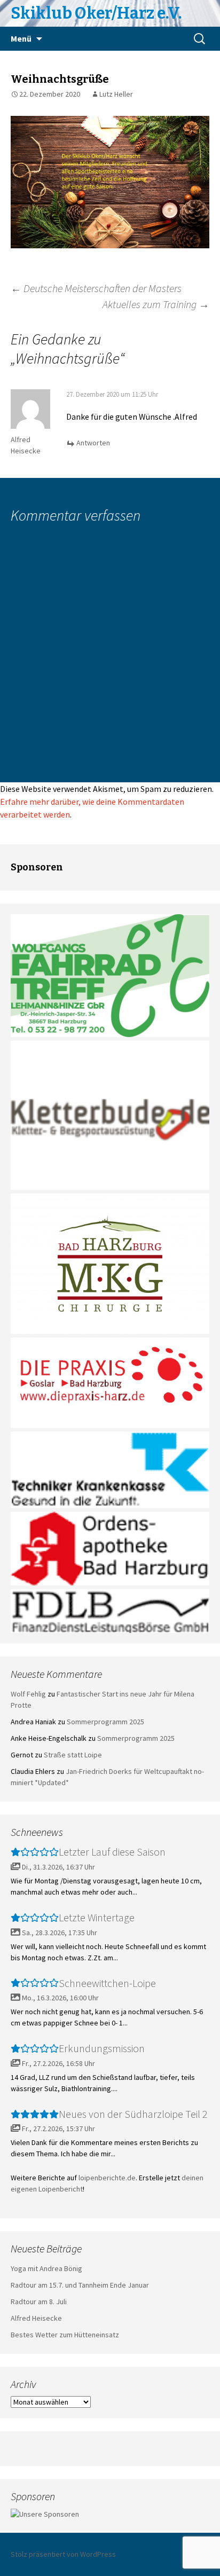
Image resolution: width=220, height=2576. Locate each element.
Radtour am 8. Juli (39, 2302)
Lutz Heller (116, 94)
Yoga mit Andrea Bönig (46, 2268)
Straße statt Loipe (73, 1755)
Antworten (93, 443)
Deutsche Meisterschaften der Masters (96, 288)
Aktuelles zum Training (156, 304)
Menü (21, 38)
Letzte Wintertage (97, 1917)
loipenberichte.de (107, 2178)
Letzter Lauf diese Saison (112, 1852)
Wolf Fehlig (28, 1694)
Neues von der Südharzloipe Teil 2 (133, 2114)
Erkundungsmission (102, 2048)
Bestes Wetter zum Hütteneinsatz (65, 2335)
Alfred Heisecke (36, 2318)
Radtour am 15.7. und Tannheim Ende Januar (80, 2285)
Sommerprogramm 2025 (105, 1722)
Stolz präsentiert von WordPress (63, 2554)
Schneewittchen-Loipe (107, 1983)
